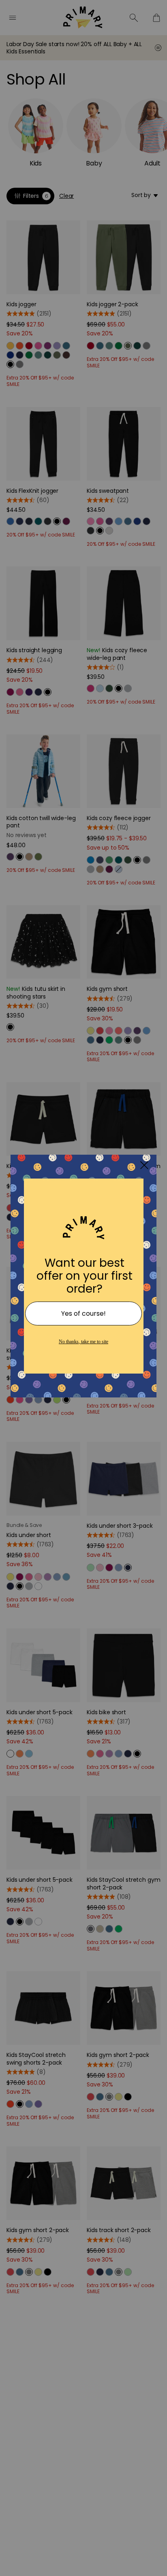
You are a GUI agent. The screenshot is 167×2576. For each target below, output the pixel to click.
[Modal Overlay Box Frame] (83, 1288)
